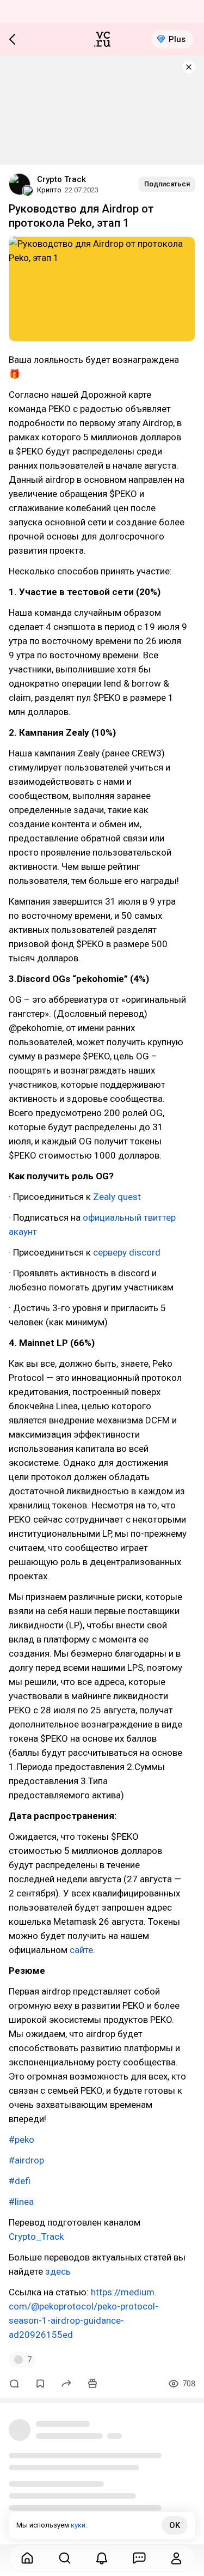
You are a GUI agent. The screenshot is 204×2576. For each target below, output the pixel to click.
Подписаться (167, 184)
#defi (20, 2181)
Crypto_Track (36, 2236)
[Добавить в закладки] (40, 2384)
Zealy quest (117, 1197)
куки (78, 2525)
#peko (21, 2139)
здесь (58, 2271)
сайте (81, 1950)
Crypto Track (61, 179)
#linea (21, 2202)
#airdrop (26, 2160)
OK (175, 2525)
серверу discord (127, 1252)
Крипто (49, 190)
